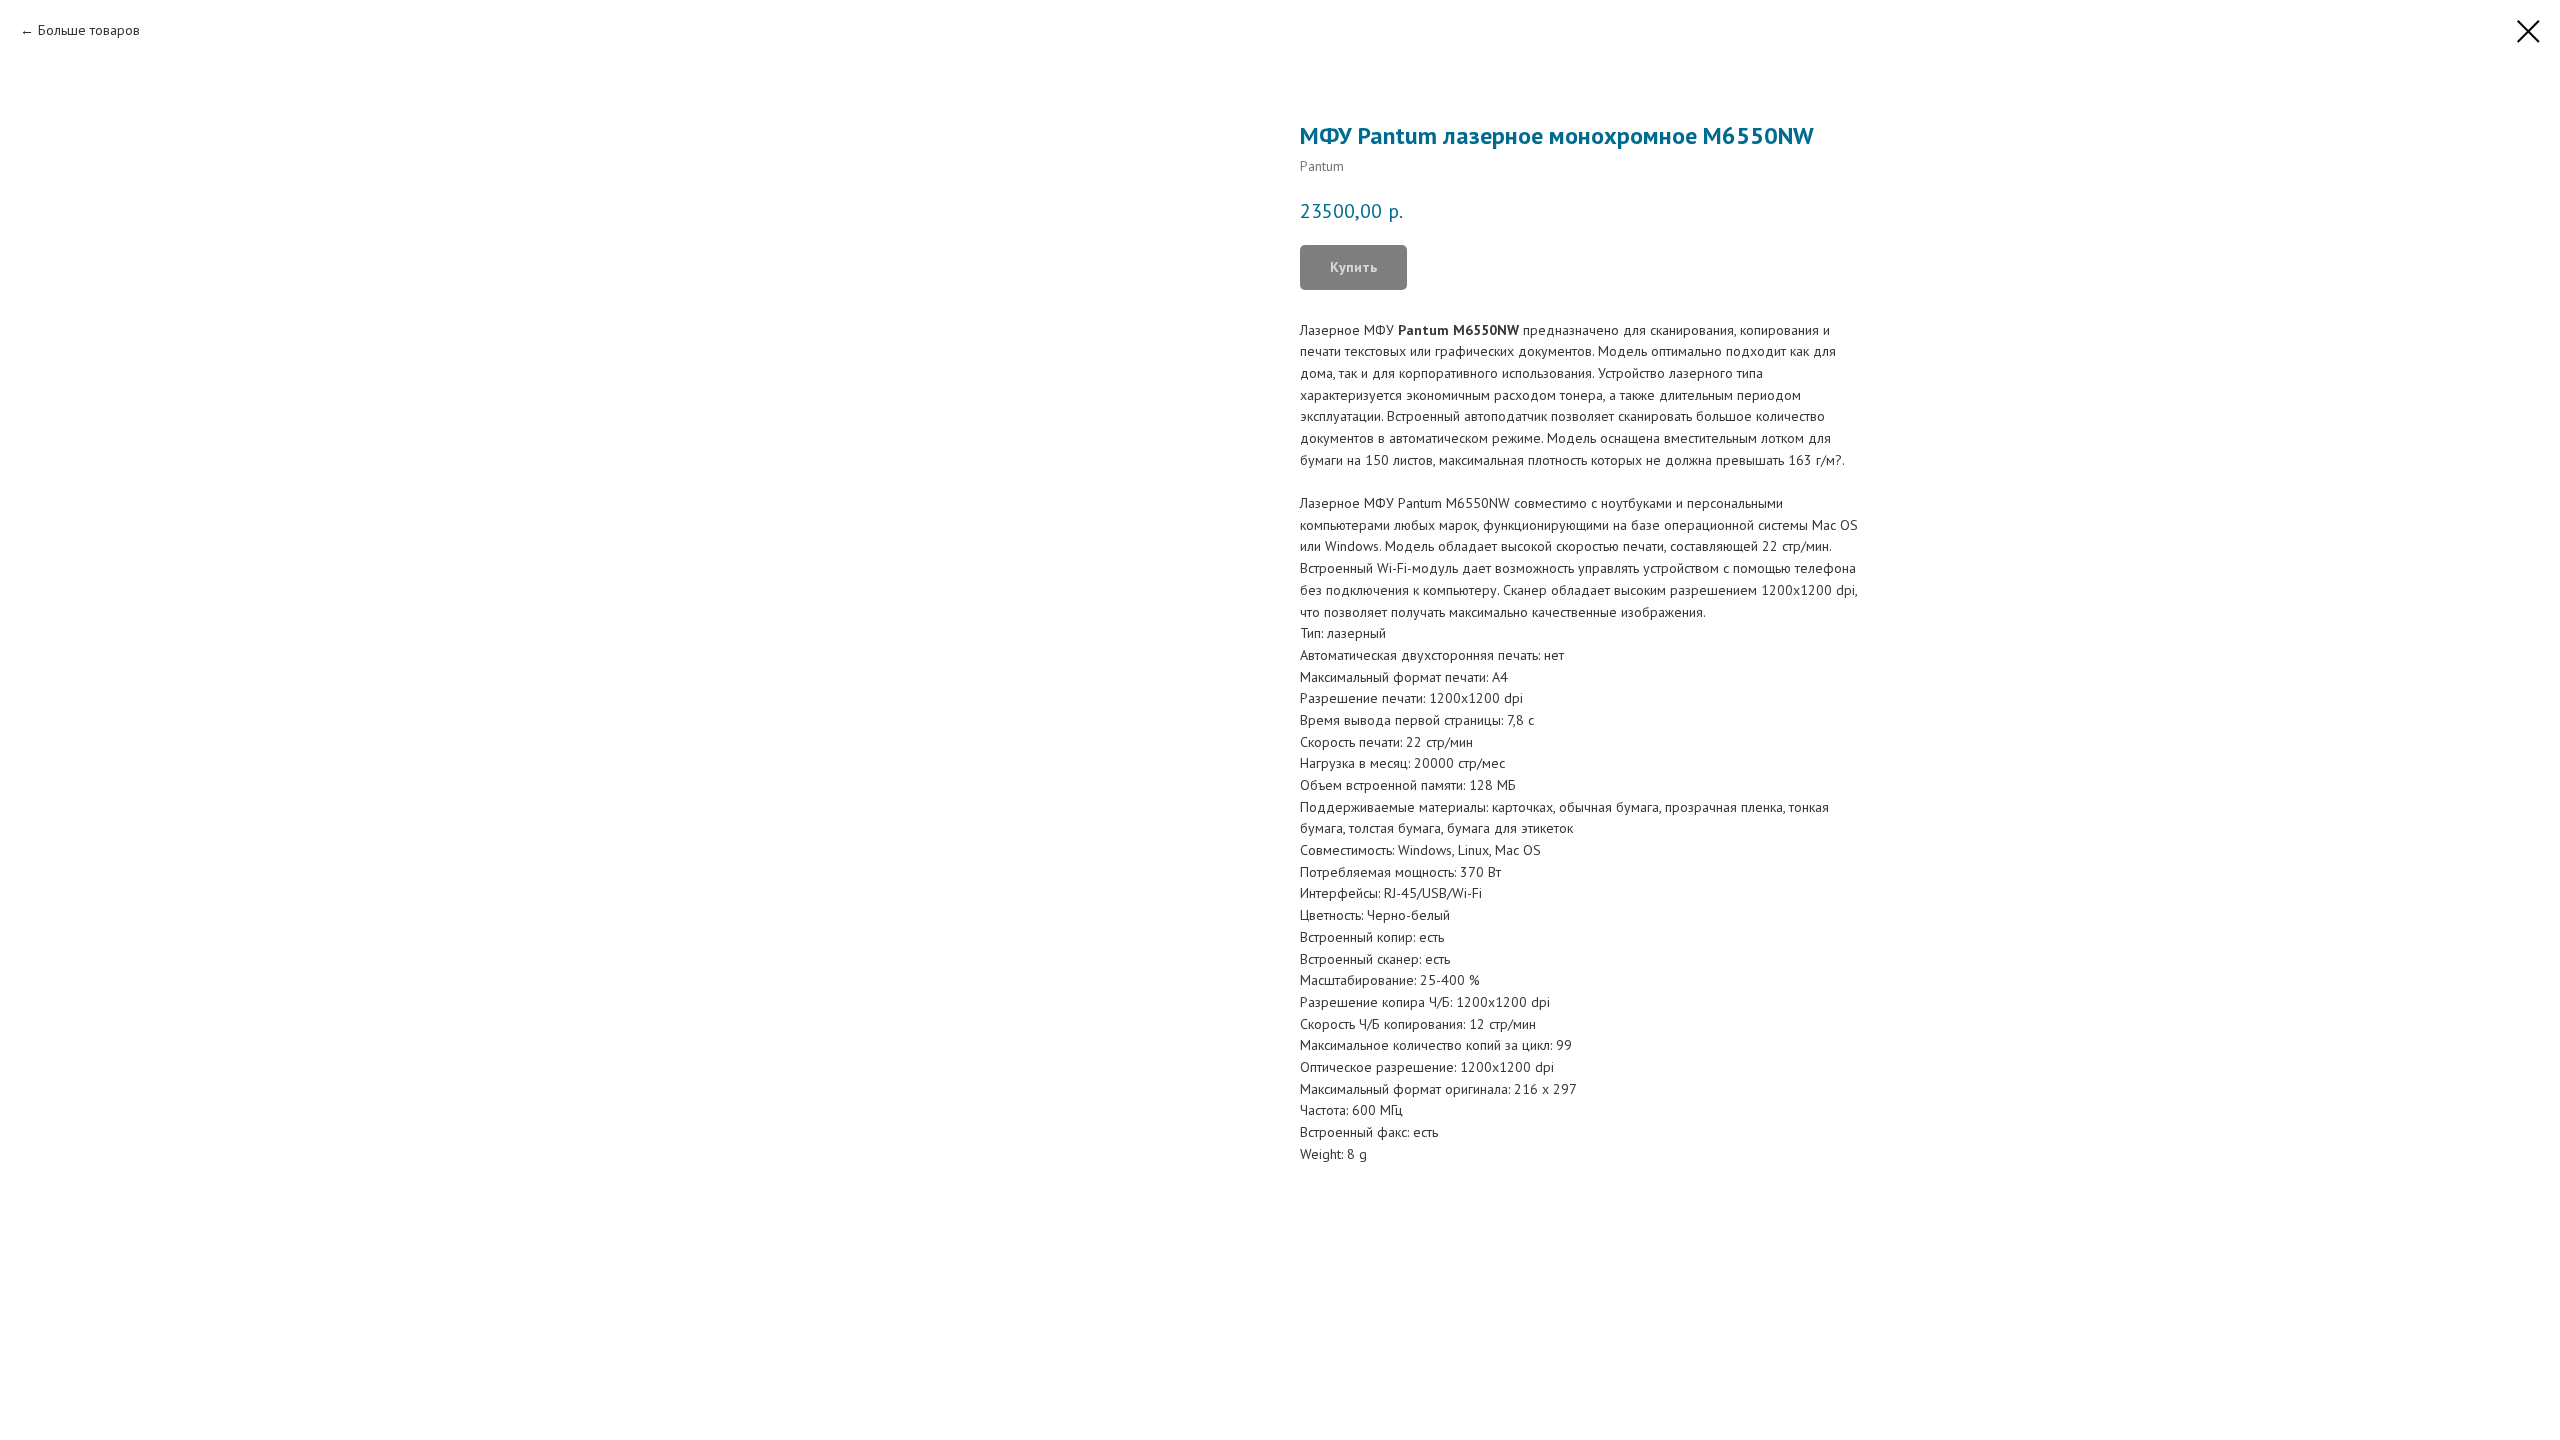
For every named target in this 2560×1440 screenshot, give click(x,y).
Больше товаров (89, 30)
